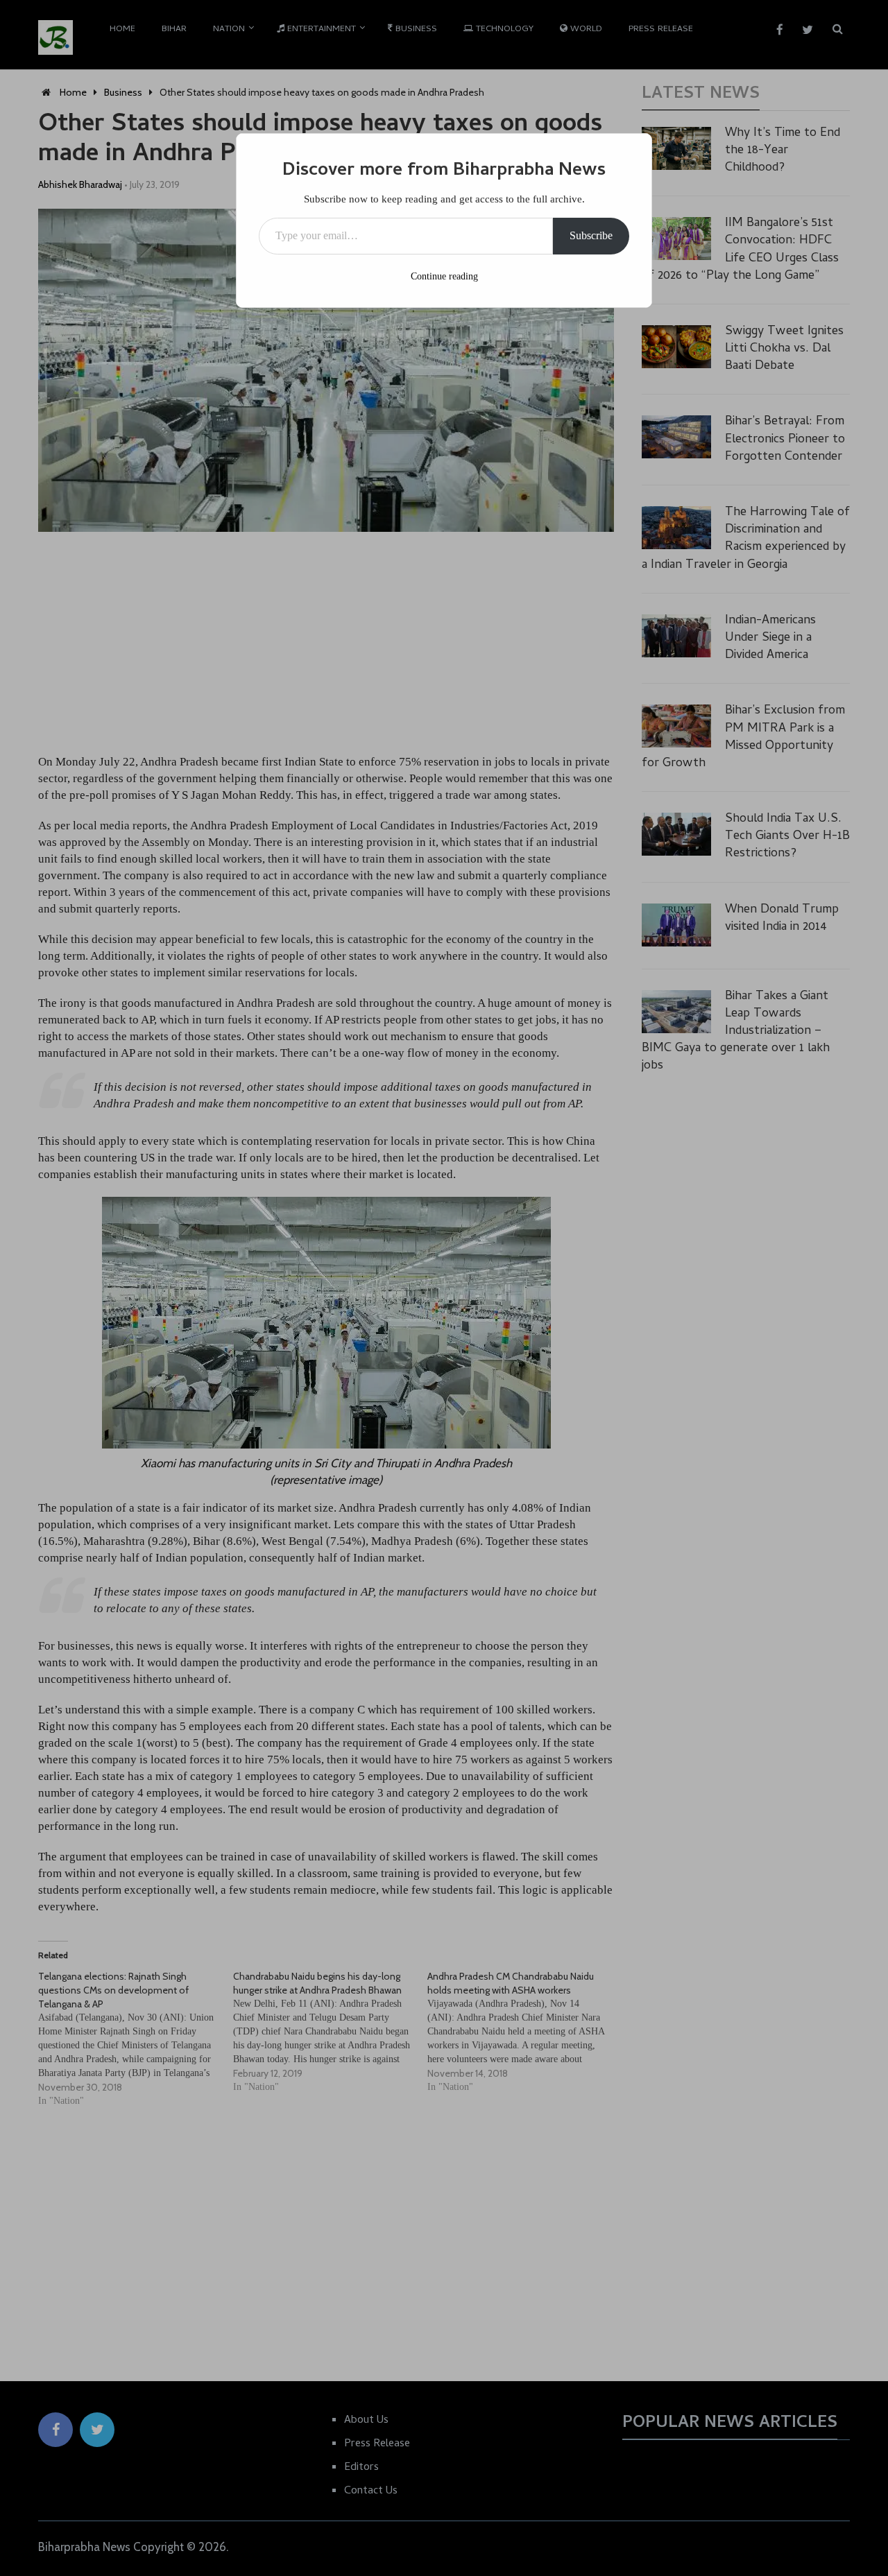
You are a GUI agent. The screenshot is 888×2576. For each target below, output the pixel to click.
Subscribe (591, 235)
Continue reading (444, 276)
